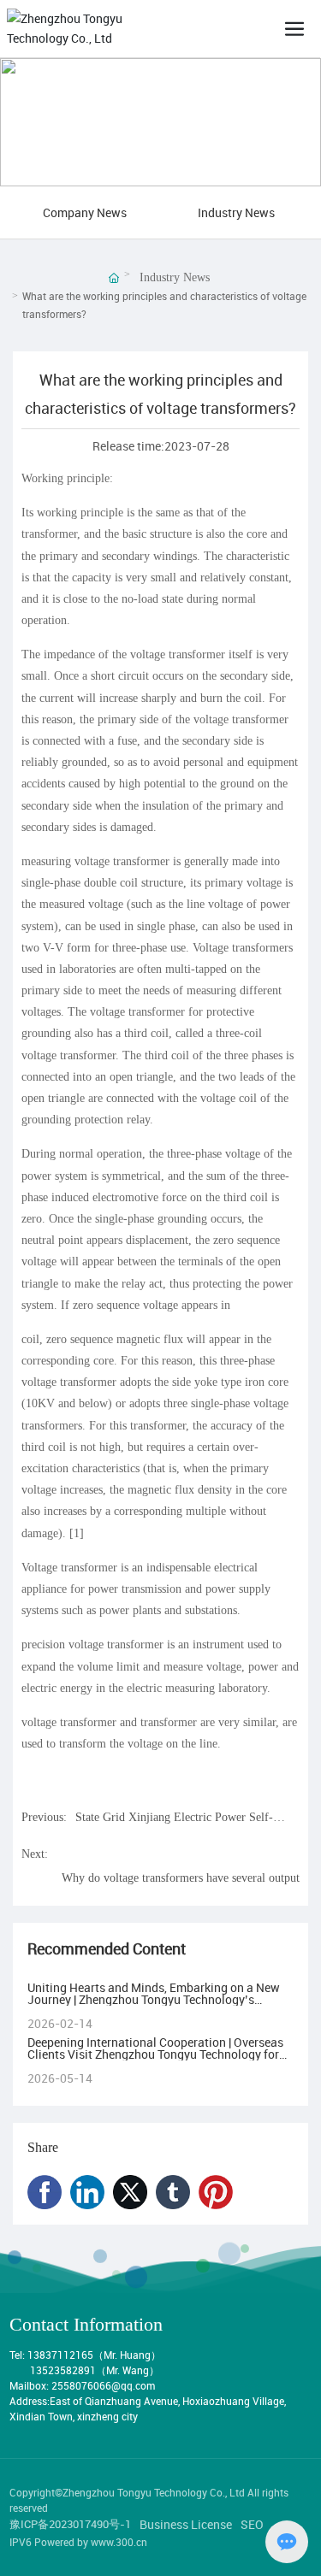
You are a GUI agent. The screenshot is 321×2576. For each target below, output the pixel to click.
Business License (186, 2524)
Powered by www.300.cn (91, 2542)
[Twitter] (130, 2192)
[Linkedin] (87, 2192)
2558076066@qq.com (103, 2385)
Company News (85, 212)
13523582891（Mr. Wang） (95, 2370)
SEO (252, 2524)
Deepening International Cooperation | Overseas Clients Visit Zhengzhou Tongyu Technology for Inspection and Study (155, 2054)
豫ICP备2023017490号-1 (70, 2524)
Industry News (236, 212)
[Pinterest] (216, 2192)
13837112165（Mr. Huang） (95, 2355)
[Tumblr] (173, 2192)
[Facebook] (45, 2192)
